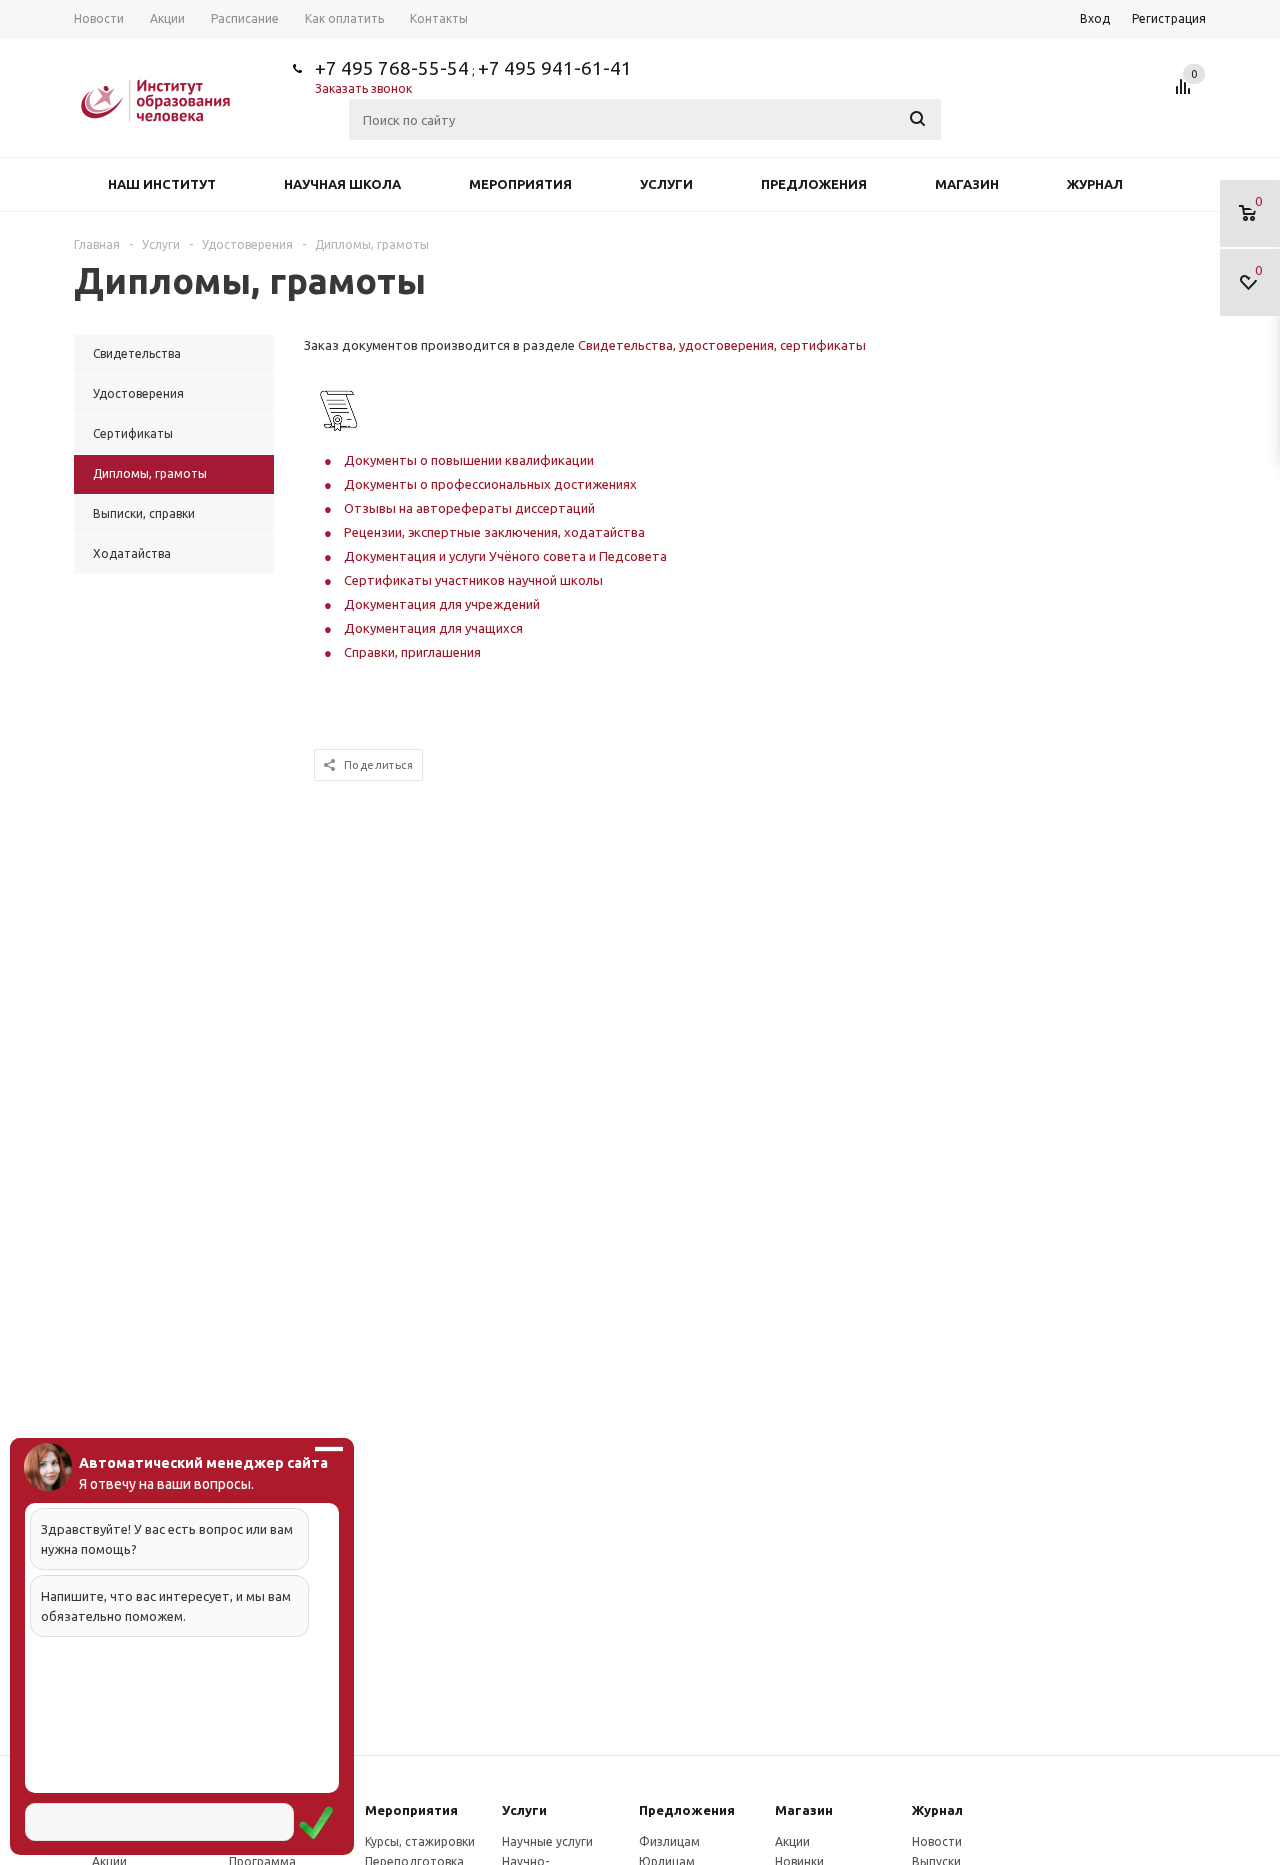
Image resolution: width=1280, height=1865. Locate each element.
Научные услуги (547, 1841)
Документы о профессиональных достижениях (490, 484)
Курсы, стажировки (420, 1841)
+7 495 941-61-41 (555, 68)
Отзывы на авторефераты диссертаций (469, 508)
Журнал (1095, 184)
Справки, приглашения (412, 652)
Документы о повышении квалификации (469, 460)
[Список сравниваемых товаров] (1186, 94)
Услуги (666, 184)
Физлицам (669, 1841)
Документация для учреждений (442, 604)
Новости (937, 1841)
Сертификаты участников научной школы (473, 580)
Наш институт (162, 184)
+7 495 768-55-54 (392, 68)
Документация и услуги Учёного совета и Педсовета (505, 556)
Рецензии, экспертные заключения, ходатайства (494, 532)
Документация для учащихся (433, 628)
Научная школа (342, 184)
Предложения (814, 184)
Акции (792, 1841)
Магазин (967, 184)
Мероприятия (520, 184)
